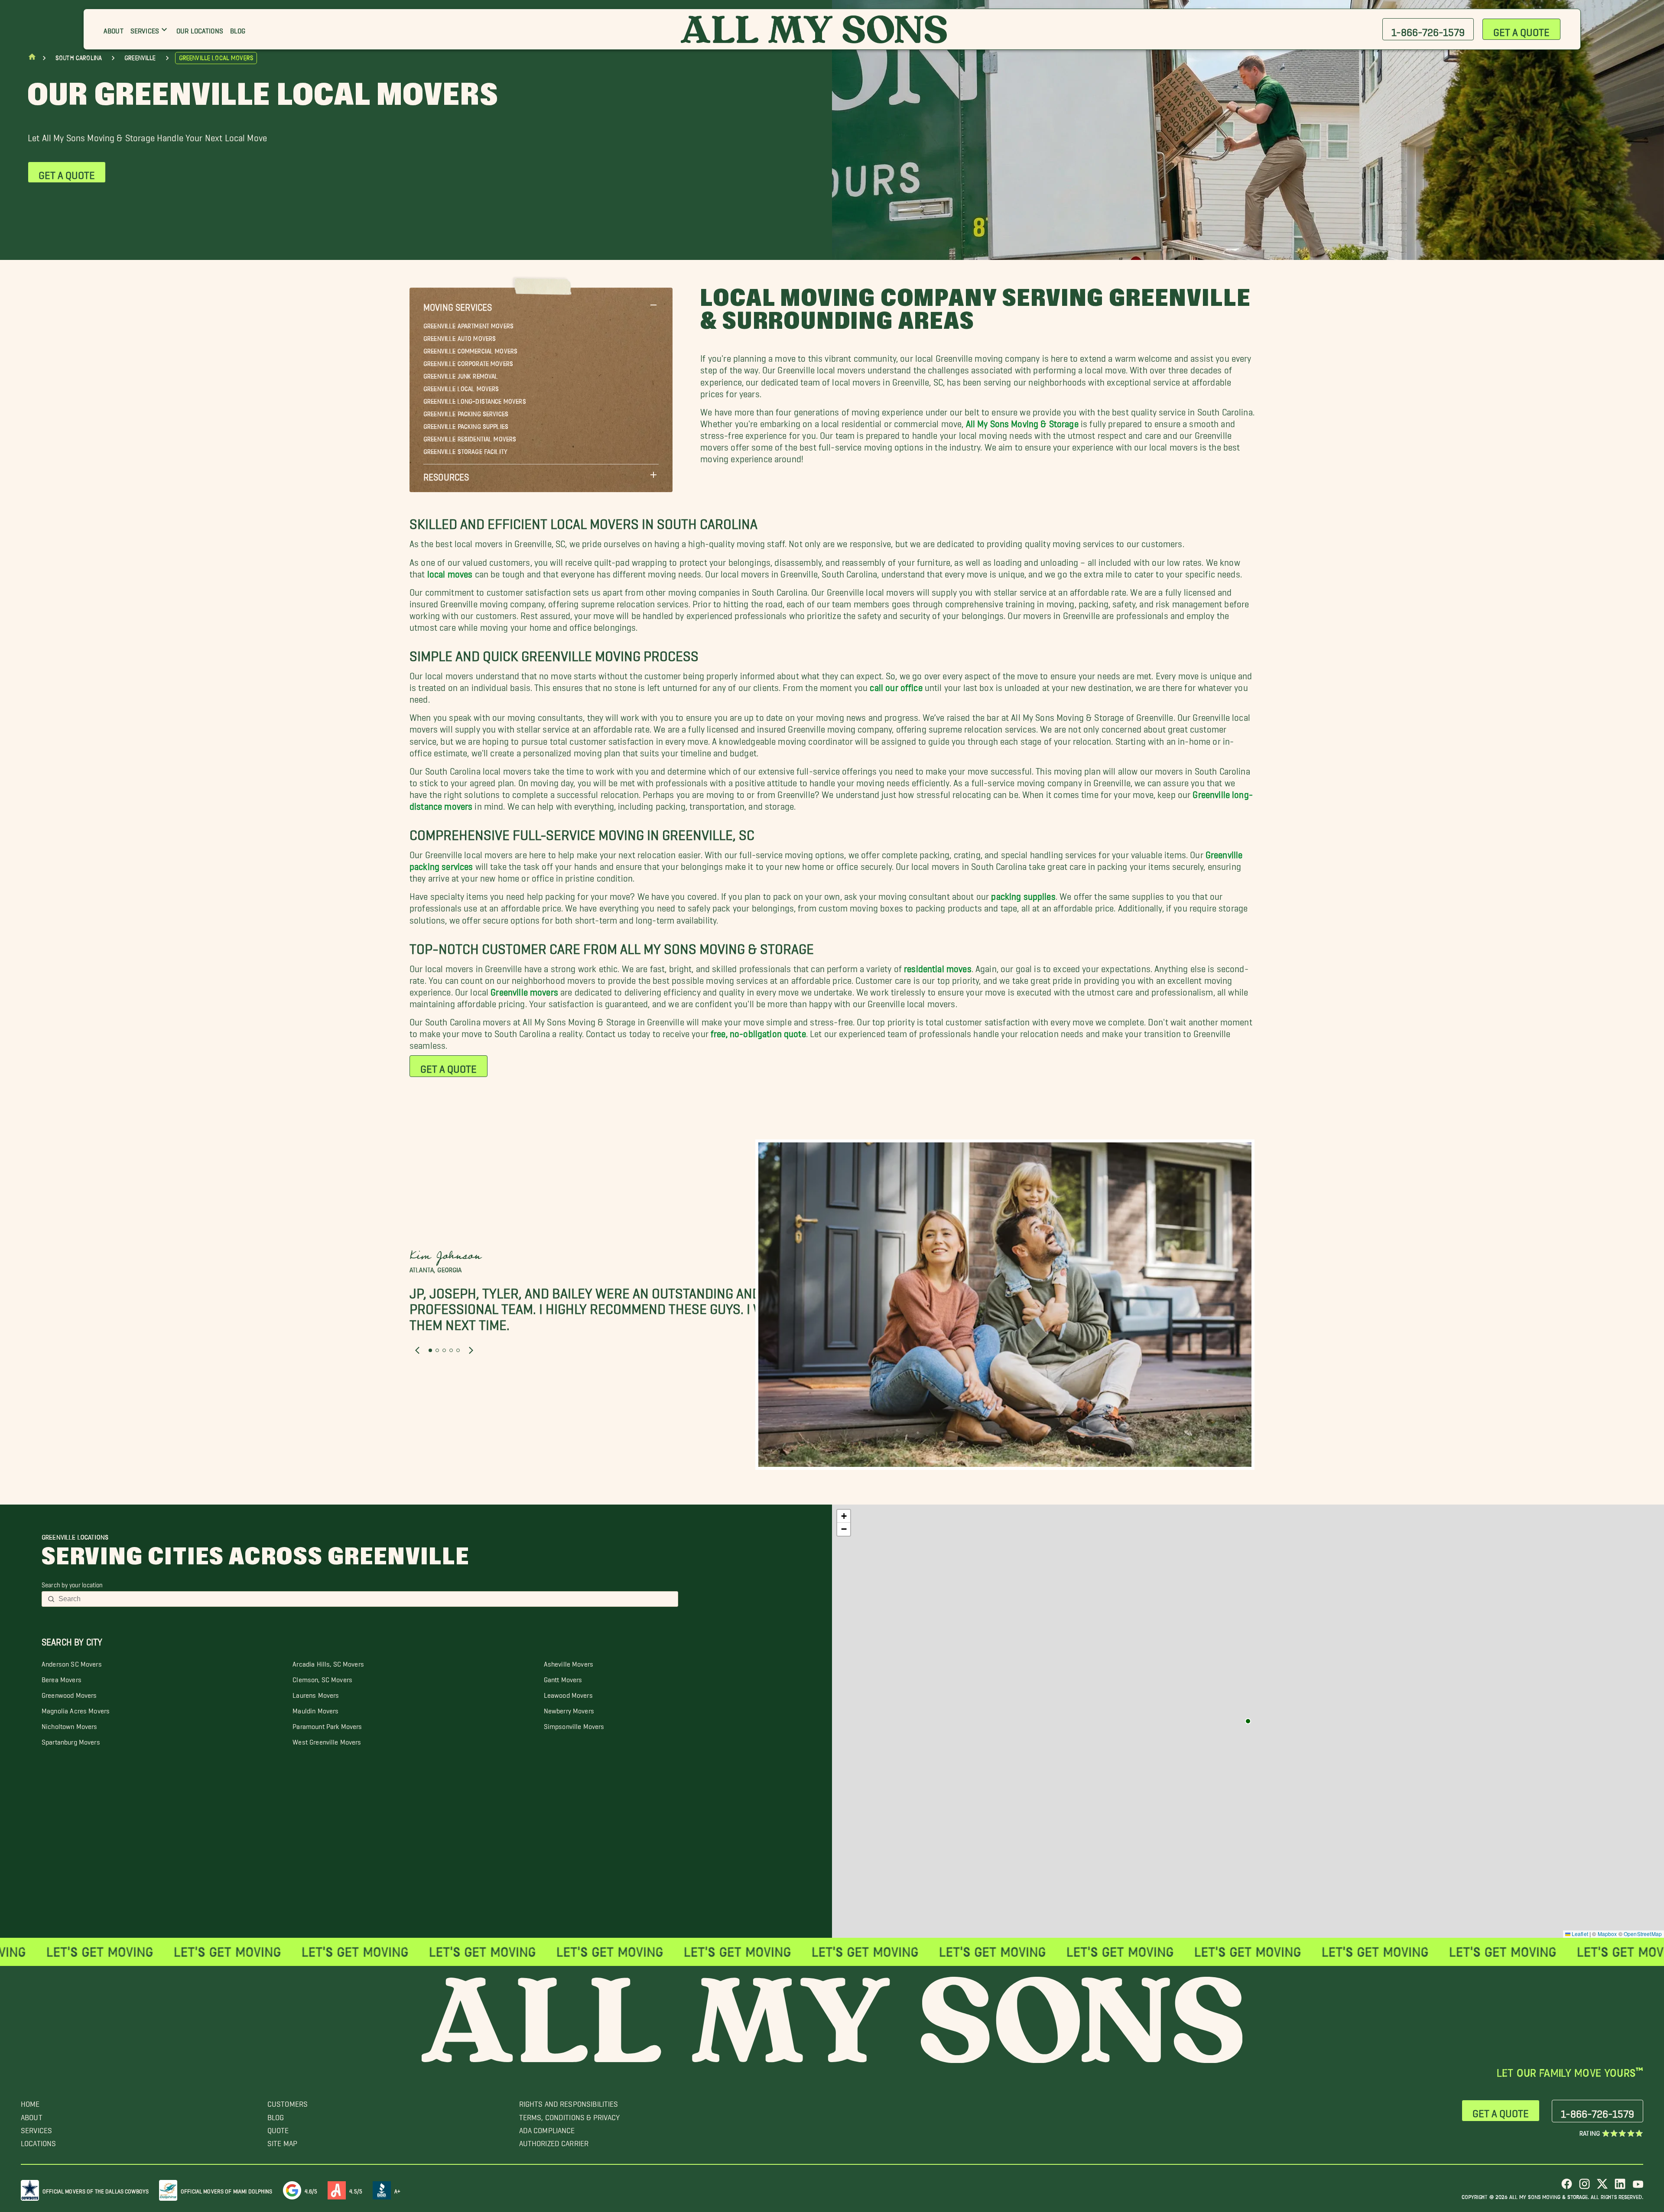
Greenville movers (524, 990)
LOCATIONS (38, 2141)
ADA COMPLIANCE (547, 2128)
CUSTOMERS (288, 2102)
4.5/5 (356, 2190)
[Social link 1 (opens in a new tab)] (1567, 2187)
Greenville (140, 58)
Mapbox (1607, 1934)
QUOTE (278, 2128)
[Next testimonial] (471, 1350)
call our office (896, 685)
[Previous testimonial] (417, 1350)
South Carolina (79, 58)
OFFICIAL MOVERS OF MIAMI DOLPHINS (227, 2190)
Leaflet (1579, 1934)
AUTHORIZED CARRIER (554, 2141)
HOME (30, 2102)
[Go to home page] (32, 59)
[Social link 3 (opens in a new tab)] (1602, 2187)
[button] (541, 305)
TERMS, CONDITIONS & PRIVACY (570, 2115)
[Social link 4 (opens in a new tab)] (1620, 2187)
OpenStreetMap (1643, 1934)
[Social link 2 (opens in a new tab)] (1584, 2187)
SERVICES (36, 2128)
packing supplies (1023, 894)
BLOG (276, 2115)
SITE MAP (282, 2141)
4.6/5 (311, 2190)
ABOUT (32, 2115)
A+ (397, 2190)
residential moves (938, 966)
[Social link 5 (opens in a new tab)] (1638, 2187)
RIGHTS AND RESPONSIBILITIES (569, 2102)
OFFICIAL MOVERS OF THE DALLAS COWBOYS (96, 2190)
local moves (450, 572)
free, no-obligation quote (758, 1031)
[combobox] (366, 1599)
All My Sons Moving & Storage (1022, 421)
